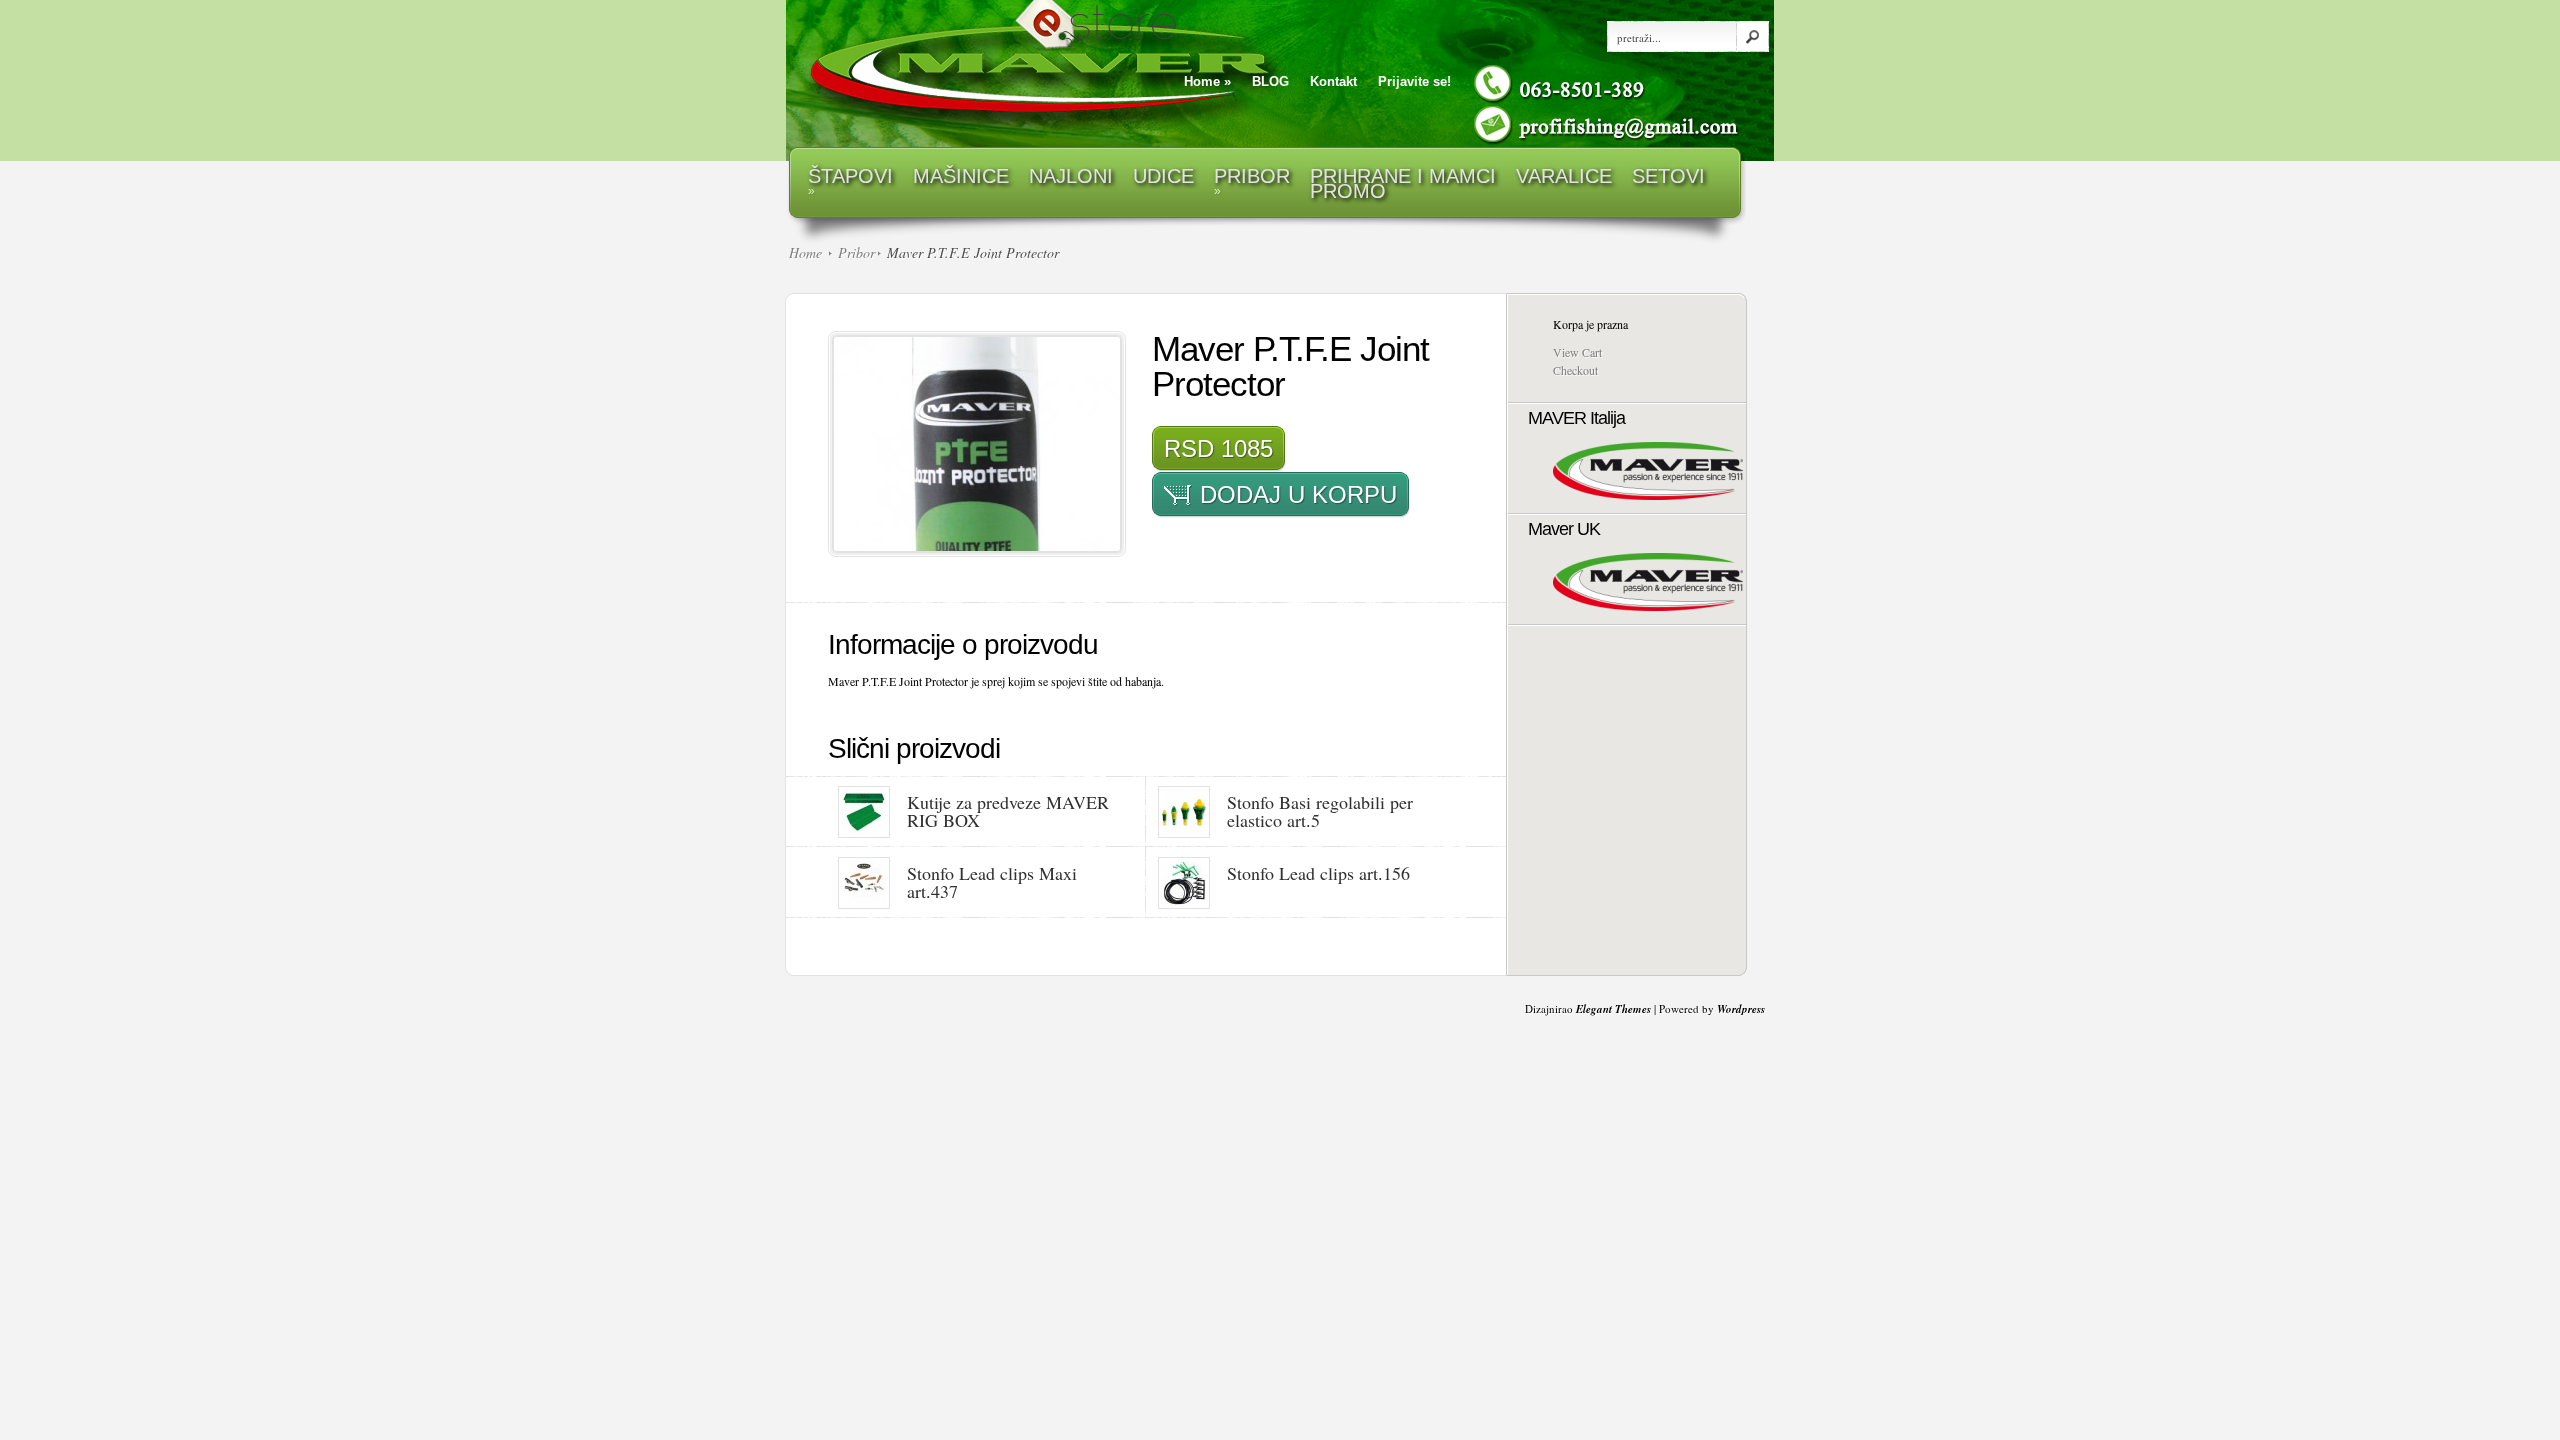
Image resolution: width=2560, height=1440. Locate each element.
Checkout (1575, 370)
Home (1207, 81)
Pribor (856, 252)
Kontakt (1333, 81)
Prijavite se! (1414, 81)
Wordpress (1741, 1009)
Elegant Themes (1613, 1009)
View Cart (1577, 352)
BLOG (1270, 81)
